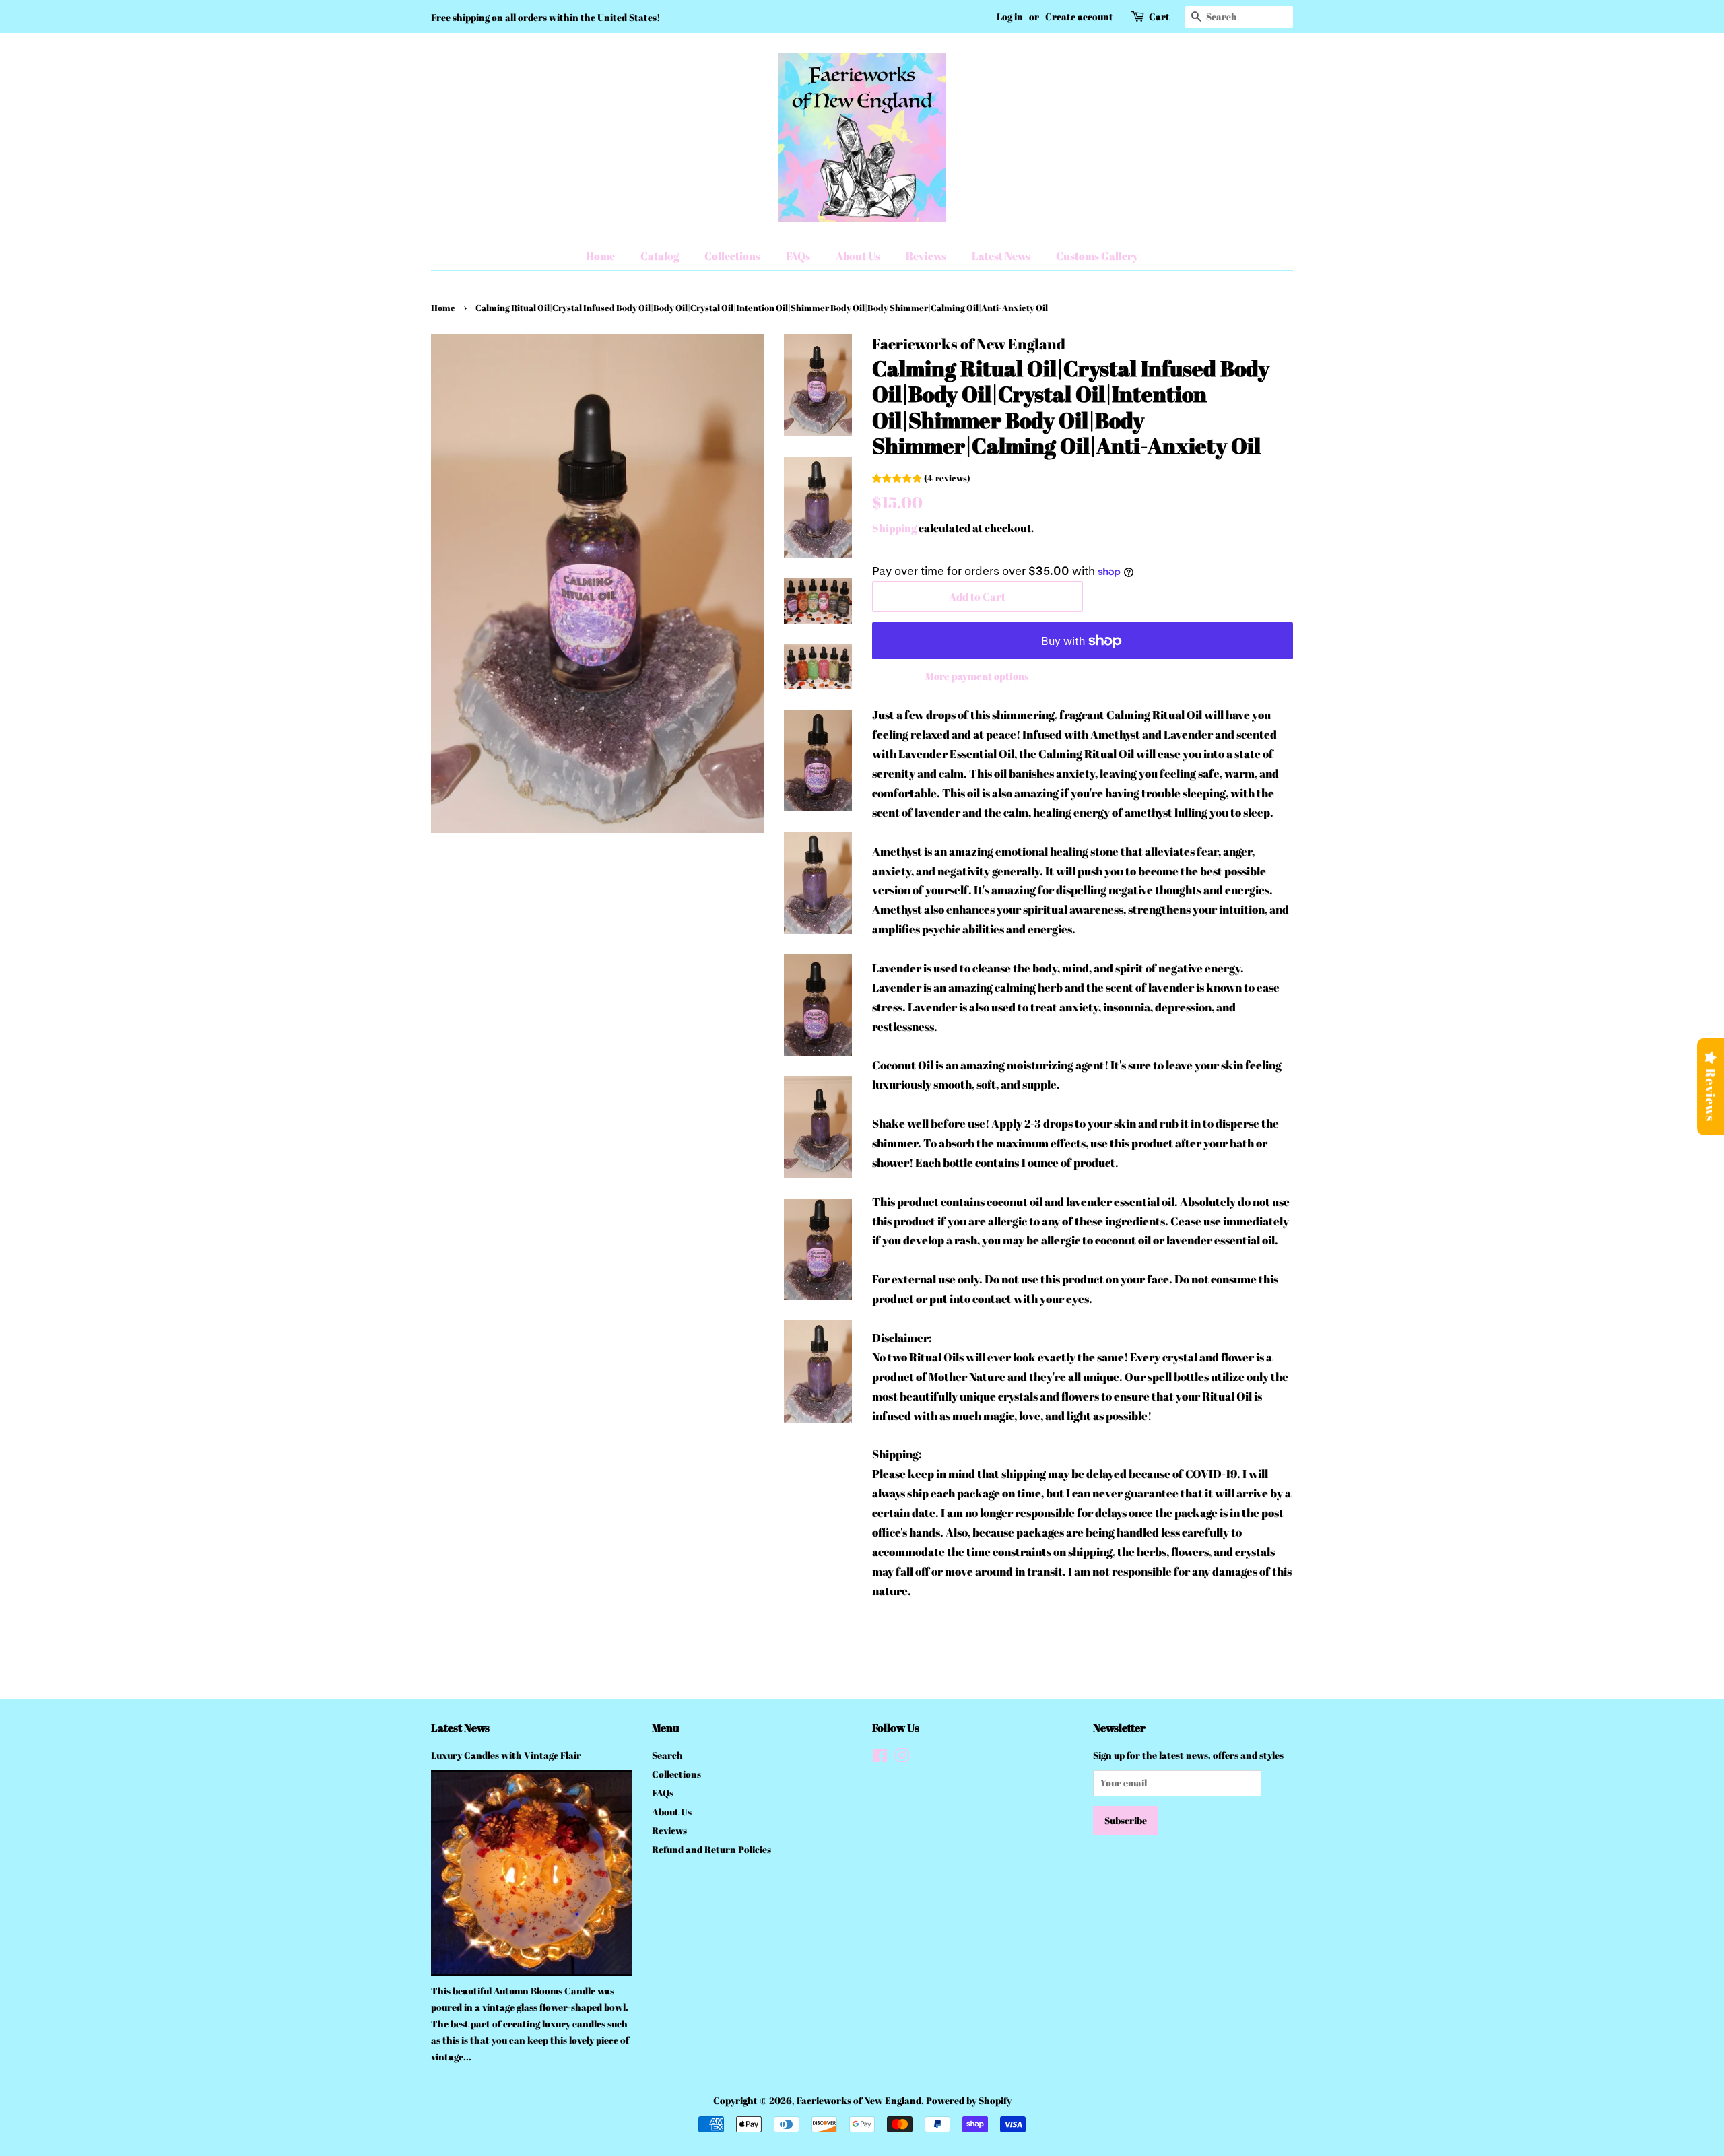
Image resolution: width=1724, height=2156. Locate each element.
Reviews (926, 256)
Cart (1159, 16)
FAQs (798, 256)
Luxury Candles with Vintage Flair (506, 1755)
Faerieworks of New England (859, 2100)
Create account (1079, 16)
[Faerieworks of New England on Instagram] (902, 1758)
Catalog (660, 256)
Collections (732, 256)
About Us (858, 256)
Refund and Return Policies (711, 1849)
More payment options (977, 676)
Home (600, 256)
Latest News (1001, 256)
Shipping (894, 528)
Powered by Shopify (969, 2100)
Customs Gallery (1097, 256)
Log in (1010, 16)
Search (667, 1755)
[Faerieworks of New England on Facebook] (880, 1758)
